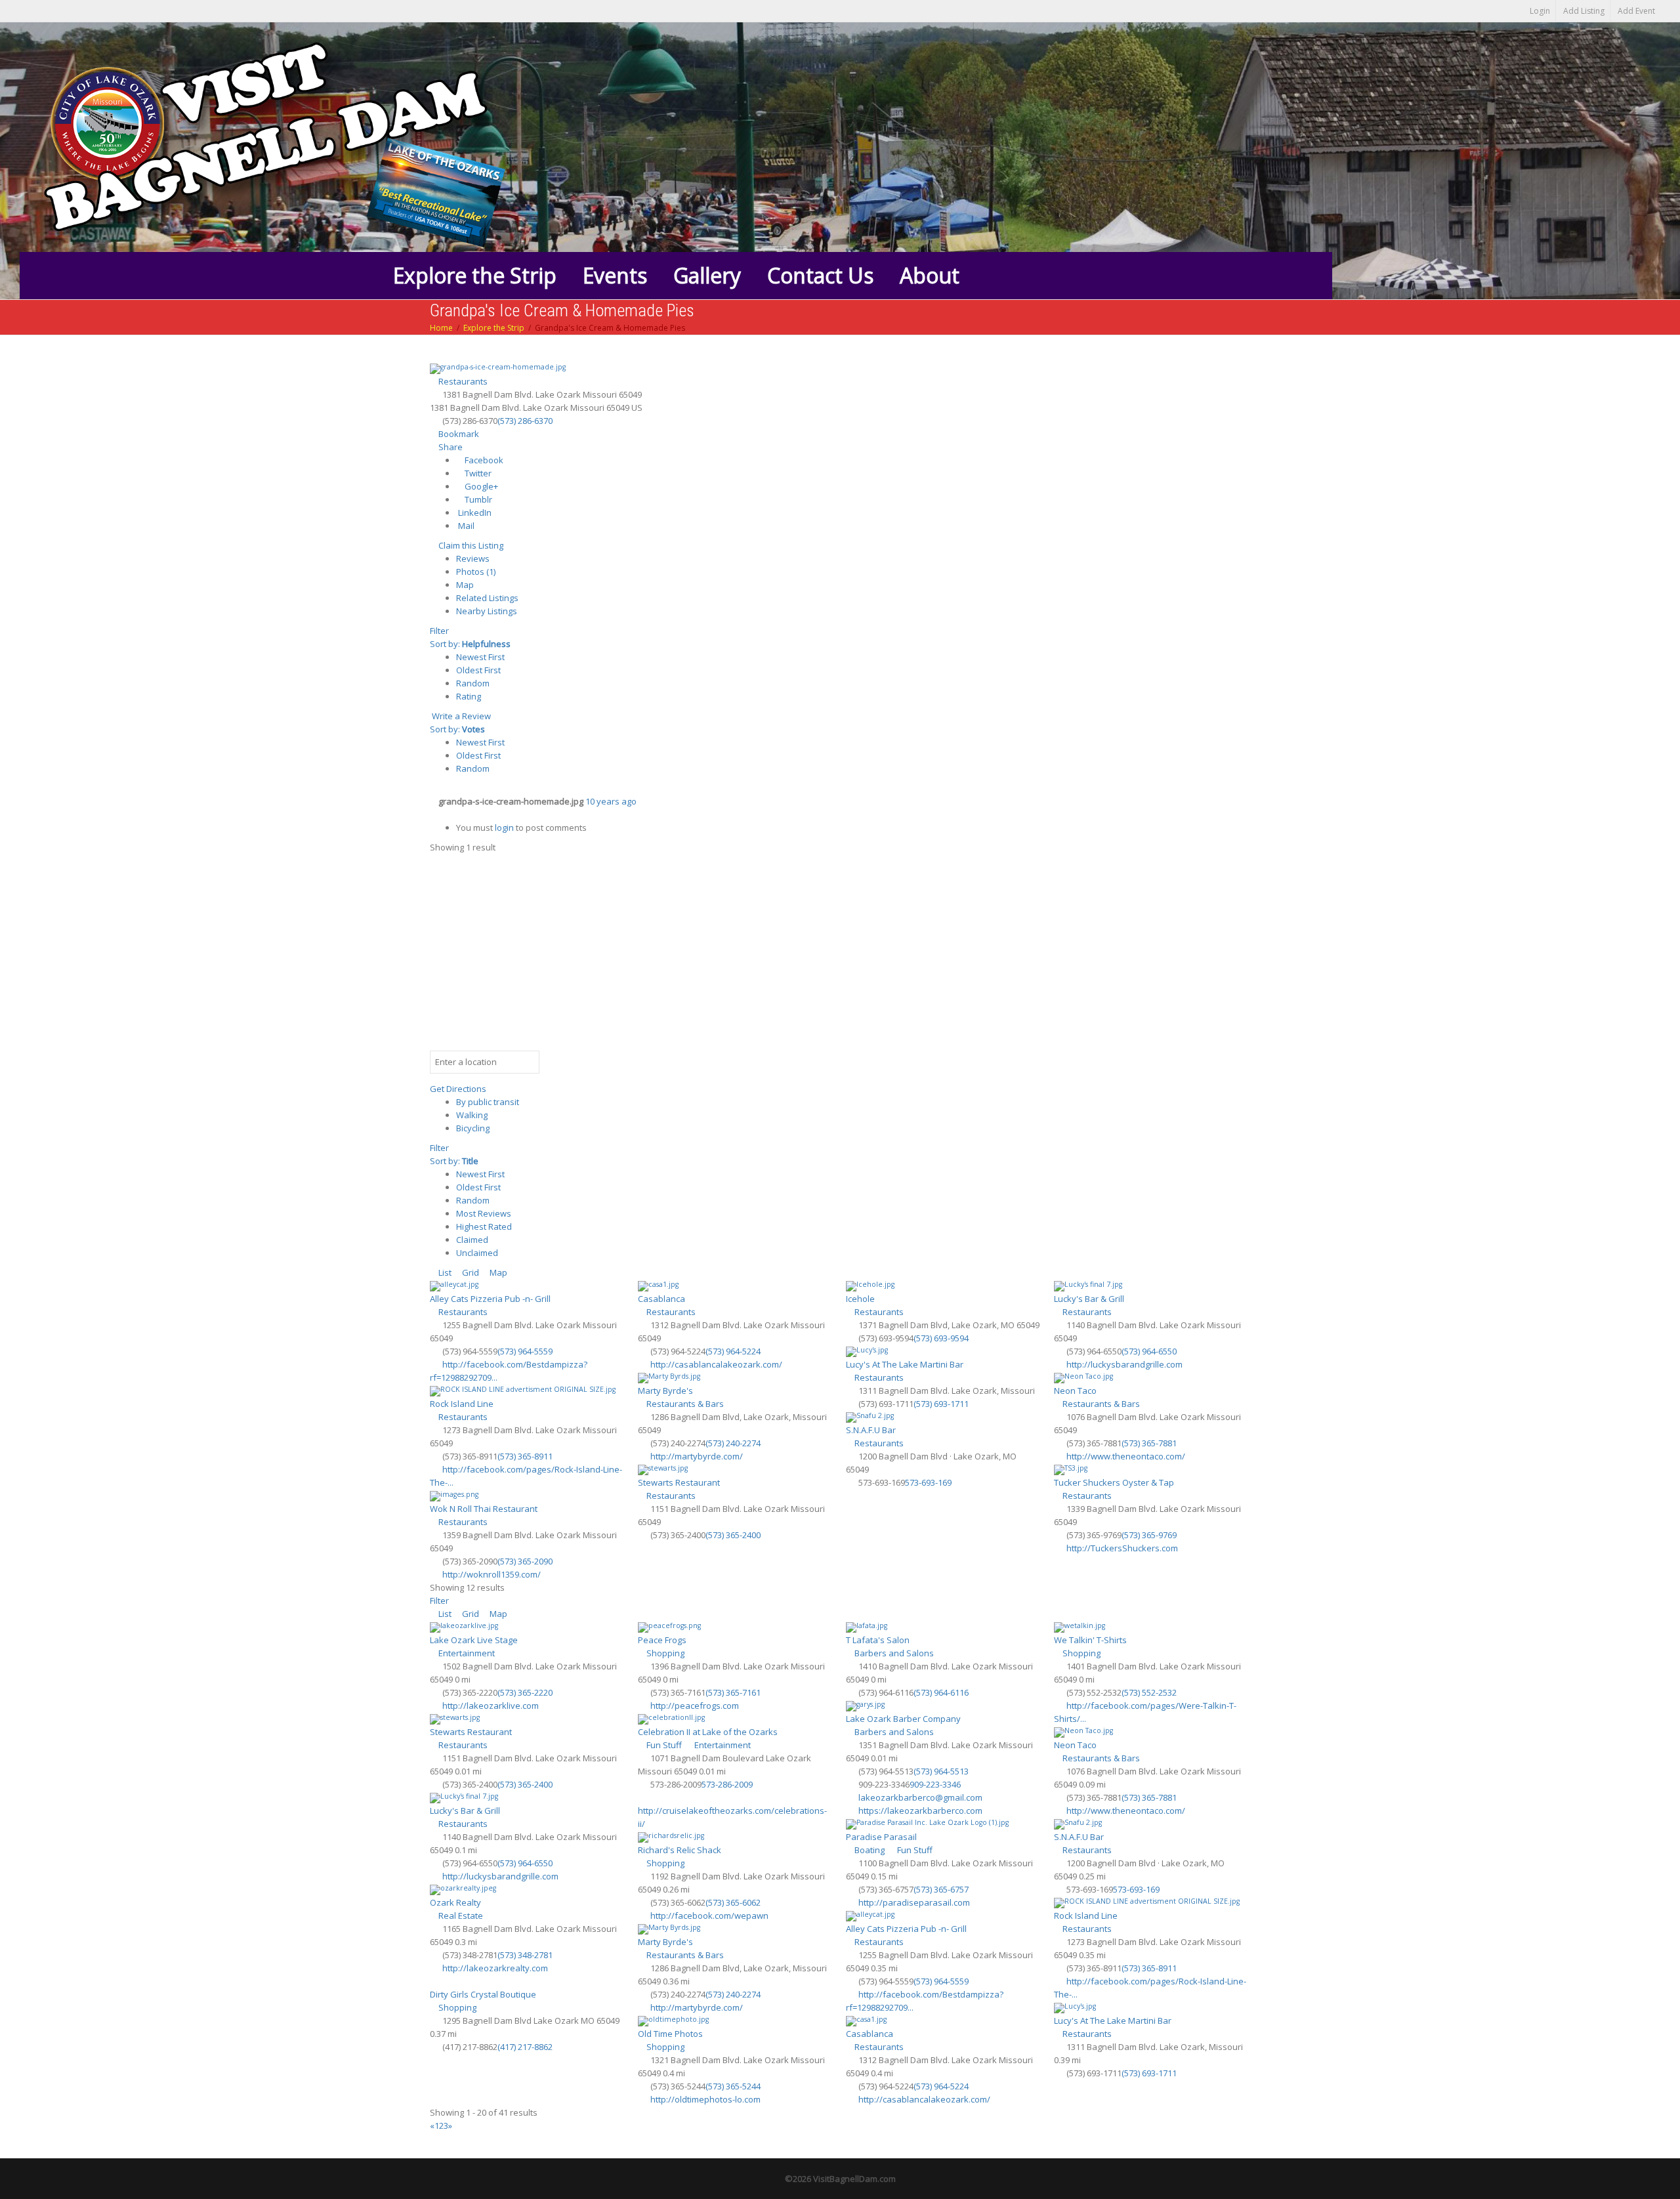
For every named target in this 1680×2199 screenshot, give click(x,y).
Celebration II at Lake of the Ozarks (708, 1732)
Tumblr (477, 499)
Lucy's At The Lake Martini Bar (905, 1364)
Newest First (480, 657)
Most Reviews (484, 1213)
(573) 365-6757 (941, 1889)
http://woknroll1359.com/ (492, 1574)
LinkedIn (474, 513)
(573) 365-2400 (733, 1535)
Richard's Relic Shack (680, 1850)
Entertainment (466, 1653)
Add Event (1636, 11)
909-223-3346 (935, 1784)
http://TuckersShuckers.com (1122, 1548)
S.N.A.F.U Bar (871, 1430)
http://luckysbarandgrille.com (1124, 1364)
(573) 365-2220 (525, 1692)
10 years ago (611, 801)
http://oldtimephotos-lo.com (705, 2099)
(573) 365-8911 (525, 1456)
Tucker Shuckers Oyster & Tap (1114, 1482)
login (504, 827)
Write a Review (460, 716)
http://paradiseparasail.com (914, 1902)
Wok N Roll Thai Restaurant (484, 1509)
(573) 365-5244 (733, 2086)
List (444, 1272)
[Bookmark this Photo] (433, 814)
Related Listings (487, 598)
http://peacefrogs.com (695, 1706)
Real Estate (460, 1916)
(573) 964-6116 (941, 1692)
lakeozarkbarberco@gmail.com (920, 1797)
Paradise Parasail (881, 1837)
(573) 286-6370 (525, 421)
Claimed (472, 1240)
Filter (439, 631)
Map (465, 585)
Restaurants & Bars (684, 1404)
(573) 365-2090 (525, 1561)
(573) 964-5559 (525, 1351)
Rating (469, 696)
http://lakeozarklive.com (491, 1706)
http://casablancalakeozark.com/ (716, 1364)
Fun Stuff (663, 1745)
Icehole (860, 1299)
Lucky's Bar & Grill (1089, 1299)
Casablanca (661, 1299)
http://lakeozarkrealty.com (495, 1968)
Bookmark (458, 434)
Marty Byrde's (665, 1391)
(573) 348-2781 (525, 1955)
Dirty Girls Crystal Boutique (483, 1994)
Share (450, 447)
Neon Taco (1075, 1391)
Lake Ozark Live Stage (474, 1640)
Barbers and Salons (893, 1653)
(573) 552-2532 (1149, 1692)
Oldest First (478, 670)
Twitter (477, 473)
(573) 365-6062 (733, 1902)
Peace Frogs (662, 1640)
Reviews (473, 558)
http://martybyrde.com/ (697, 1456)
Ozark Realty (455, 1902)
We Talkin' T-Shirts (1090, 1640)
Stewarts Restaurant (679, 1482)
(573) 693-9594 (941, 1338)
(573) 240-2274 (733, 1443)
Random (473, 683)
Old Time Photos (670, 2034)
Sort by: (470, 644)
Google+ (480, 486)
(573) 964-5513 (941, 1771)
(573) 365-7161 (733, 1692)
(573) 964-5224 (733, 1351)
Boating (869, 1850)
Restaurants (462, 381)
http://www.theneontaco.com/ (1126, 1456)
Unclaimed (477, 1253)
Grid (470, 1272)
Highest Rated (484, 1226)
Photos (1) (476, 572)
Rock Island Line (462, 1404)
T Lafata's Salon (878, 1640)
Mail (465, 526)
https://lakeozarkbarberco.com (920, 1811)
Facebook (483, 460)
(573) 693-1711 (941, 1404)
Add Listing (1584, 11)
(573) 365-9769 (1149, 1535)
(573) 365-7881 (1149, 1443)
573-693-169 (928, 1482)
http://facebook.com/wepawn (709, 1916)
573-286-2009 (727, 1784)
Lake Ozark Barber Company (903, 1719)
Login (1540, 11)
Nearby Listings (487, 611)
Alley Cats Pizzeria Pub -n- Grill (490, 1299)
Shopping (664, 1653)
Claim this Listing (470, 545)
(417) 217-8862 (525, 2047)
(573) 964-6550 (1149, 1351)
